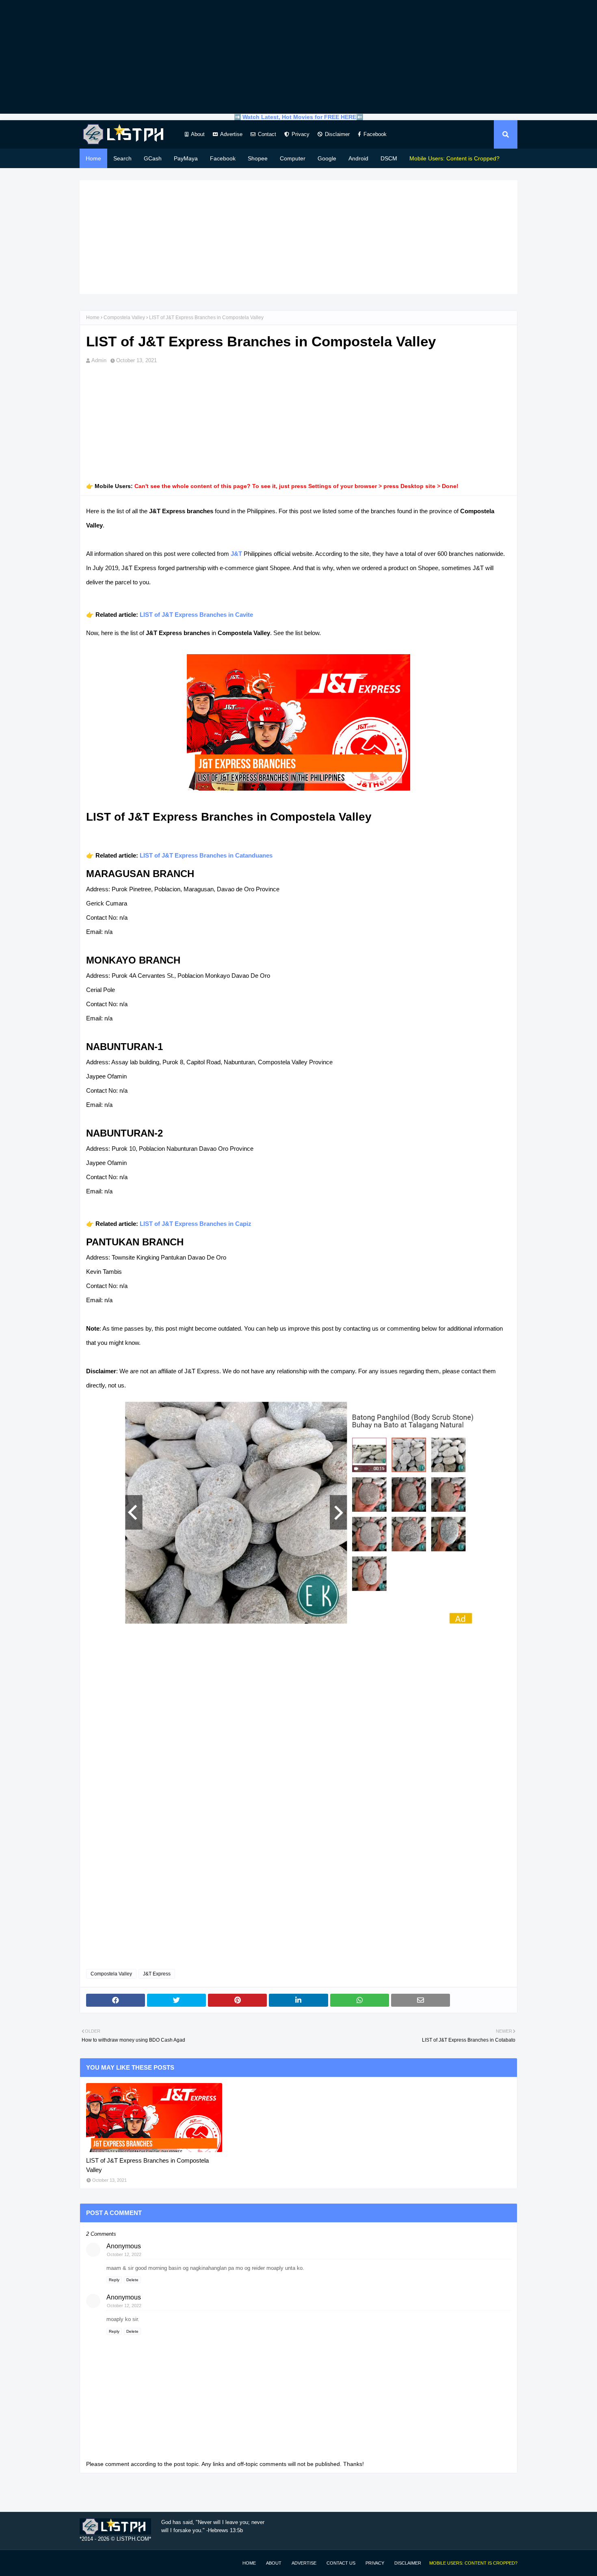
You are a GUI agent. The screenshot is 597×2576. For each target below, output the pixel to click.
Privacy (301, 134)
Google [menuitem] (327, 158)
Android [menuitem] (358, 158)
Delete (132, 2280)
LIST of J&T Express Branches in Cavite (196, 615)
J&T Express (157, 1974)
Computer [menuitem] (293, 158)
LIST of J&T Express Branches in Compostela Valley (147, 2165)
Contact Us (341, 2563)
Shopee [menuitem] (258, 158)
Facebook (375, 134)
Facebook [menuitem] (223, 158)
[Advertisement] (298, 57)
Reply (114, 2280)
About (198, 134)
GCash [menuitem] (153, 158)
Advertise (231, 134)
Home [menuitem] (93, 158)
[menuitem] (454, 158)
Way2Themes (88, 2563)
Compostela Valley (124, 318)
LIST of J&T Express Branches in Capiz (196, 1224)
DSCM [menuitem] (389, 158)
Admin (99, 360)
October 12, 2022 (124, 2254)
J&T (236, 554)
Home (93, 318)
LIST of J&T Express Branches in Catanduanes (206, 855)
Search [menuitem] (122, 158)
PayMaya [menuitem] (186, 158)
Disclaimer (337, 134)
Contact (267, 134)
